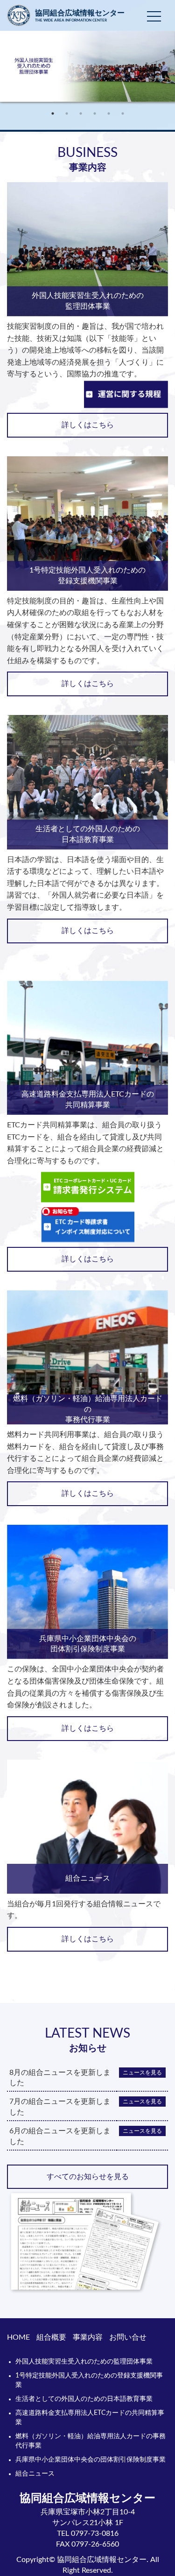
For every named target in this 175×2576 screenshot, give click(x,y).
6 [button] (123, 113)
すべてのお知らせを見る (88, 2177)
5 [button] (109, 113)
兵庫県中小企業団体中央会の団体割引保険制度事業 (91, 2460)
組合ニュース (35, 2474)
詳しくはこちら (88, 425)
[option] (87, 69)
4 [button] (95, 113)
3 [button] (81, 113)
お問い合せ (128, 2337)
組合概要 (51, 2337)
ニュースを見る (142, 2073)
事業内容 (88, 2337)
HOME (18, 2337)
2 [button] (67, 113)
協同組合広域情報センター (80, 16)
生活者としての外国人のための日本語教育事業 (84, 2399)
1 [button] (53, 113)
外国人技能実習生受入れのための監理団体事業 (84, 2362)
